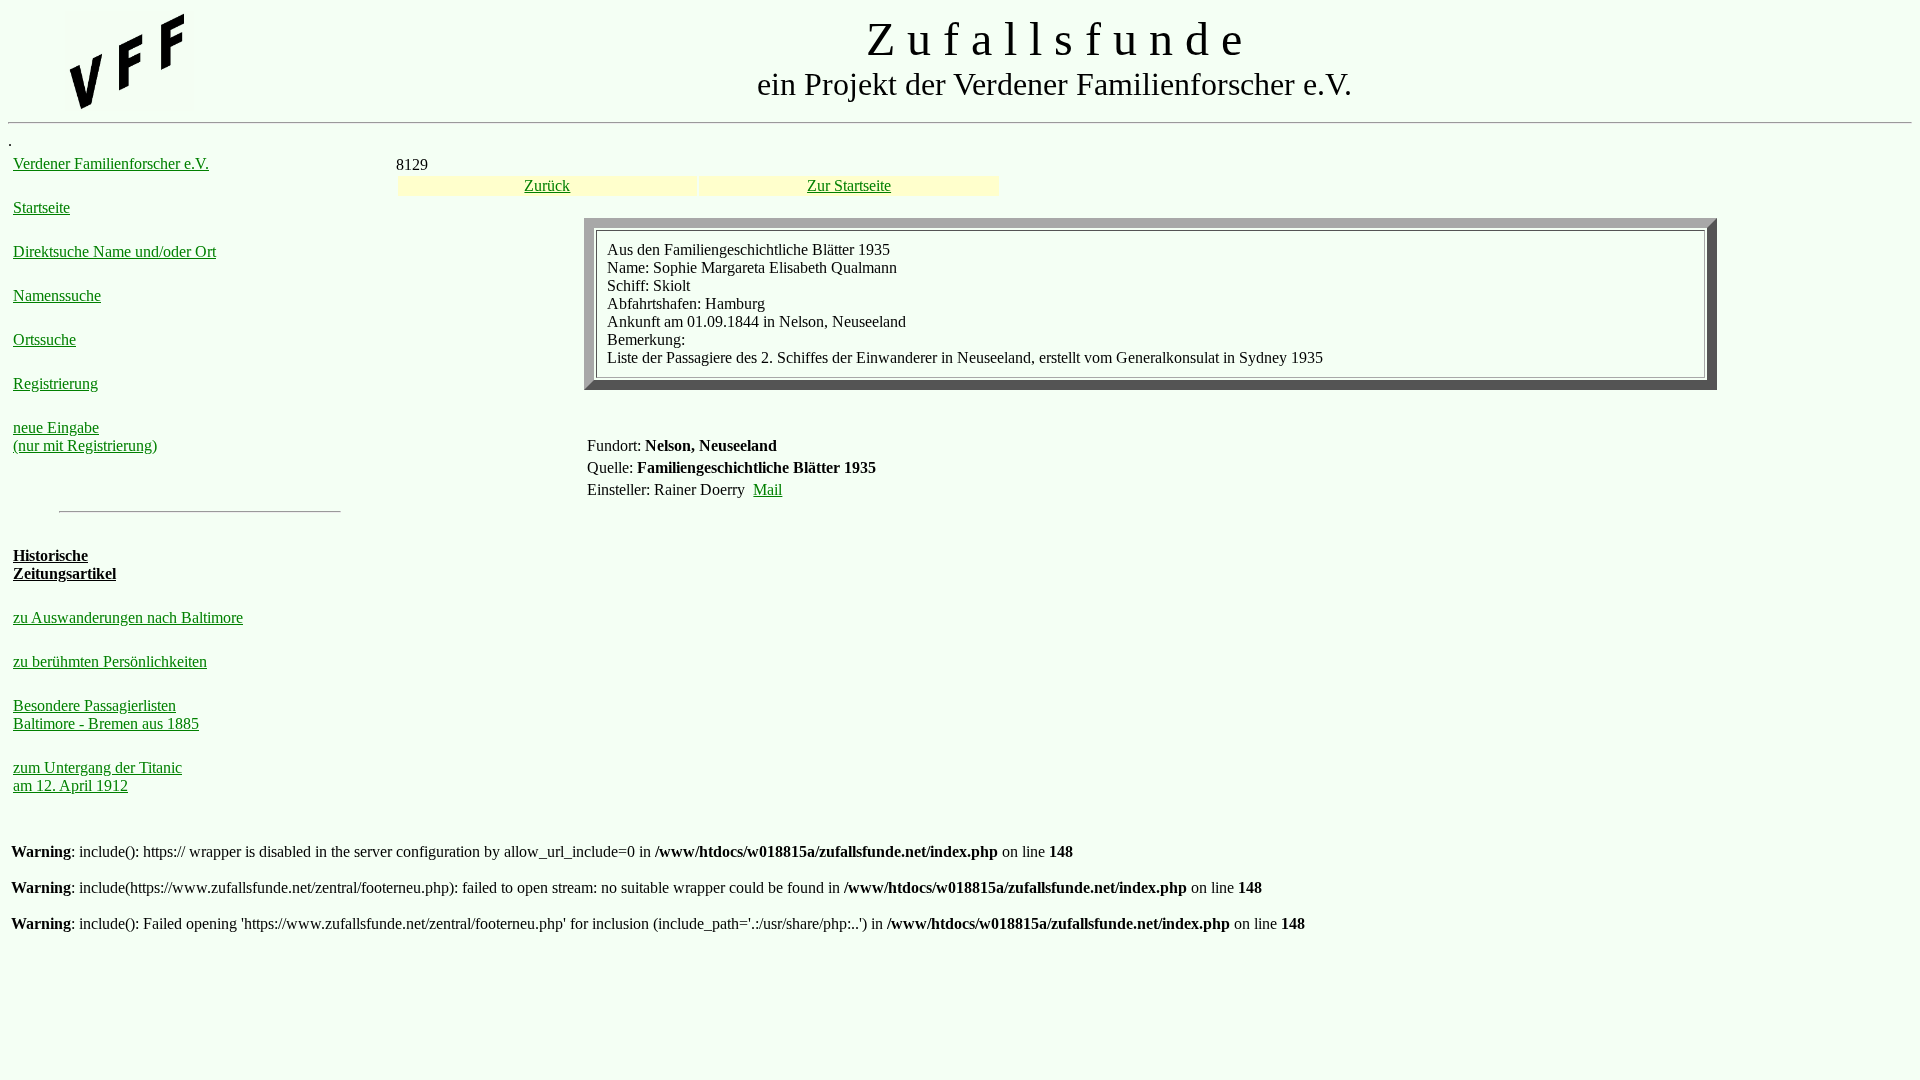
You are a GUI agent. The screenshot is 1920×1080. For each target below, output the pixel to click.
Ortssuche (44, 339)
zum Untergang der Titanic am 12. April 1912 (97, 776)
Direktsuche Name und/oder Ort (114, 251)
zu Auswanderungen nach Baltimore (128, 617)
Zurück (547, 185)
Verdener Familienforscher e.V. (111, 163)
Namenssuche (57, 295)
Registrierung (55, 383)
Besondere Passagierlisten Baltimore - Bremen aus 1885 (106, 714)
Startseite (41, 207)
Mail (767, 489)
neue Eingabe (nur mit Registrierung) (85, 436)
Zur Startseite (849, 185)
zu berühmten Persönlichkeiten (110, 661)
